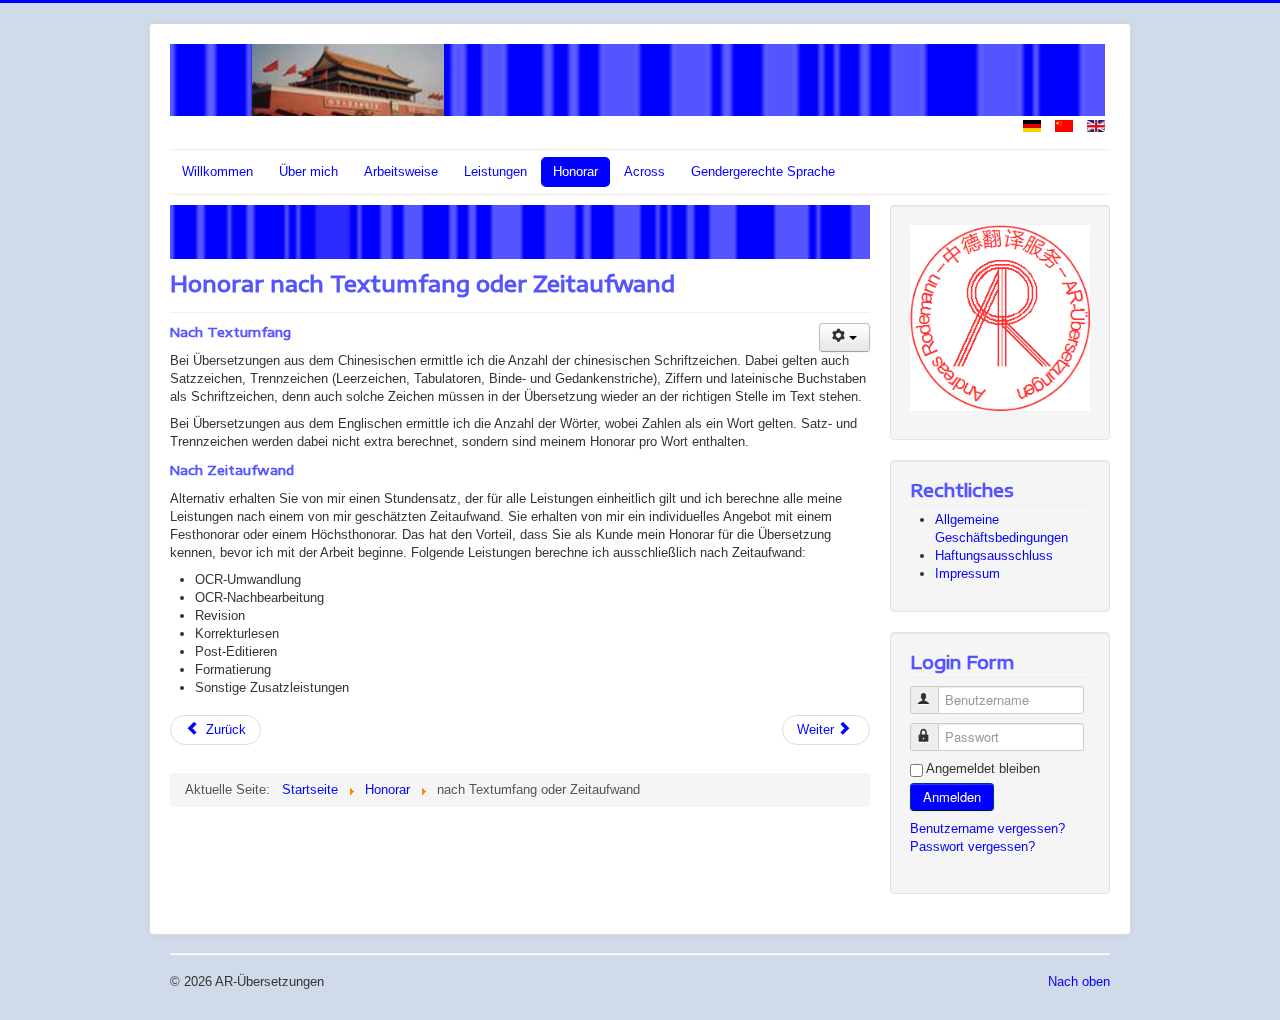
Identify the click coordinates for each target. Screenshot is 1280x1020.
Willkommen (217, 171)
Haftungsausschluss (994, 555)
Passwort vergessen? (972, 846)
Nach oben (1079, 981)
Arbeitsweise (401, 171)
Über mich (308, 171)
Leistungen (495, 171)
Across (644, 171)
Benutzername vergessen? (987, 828)
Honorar (575, 171)
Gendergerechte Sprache (763, 171)
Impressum (967, 573)
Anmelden (952, 796)
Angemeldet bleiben (983, 768)
